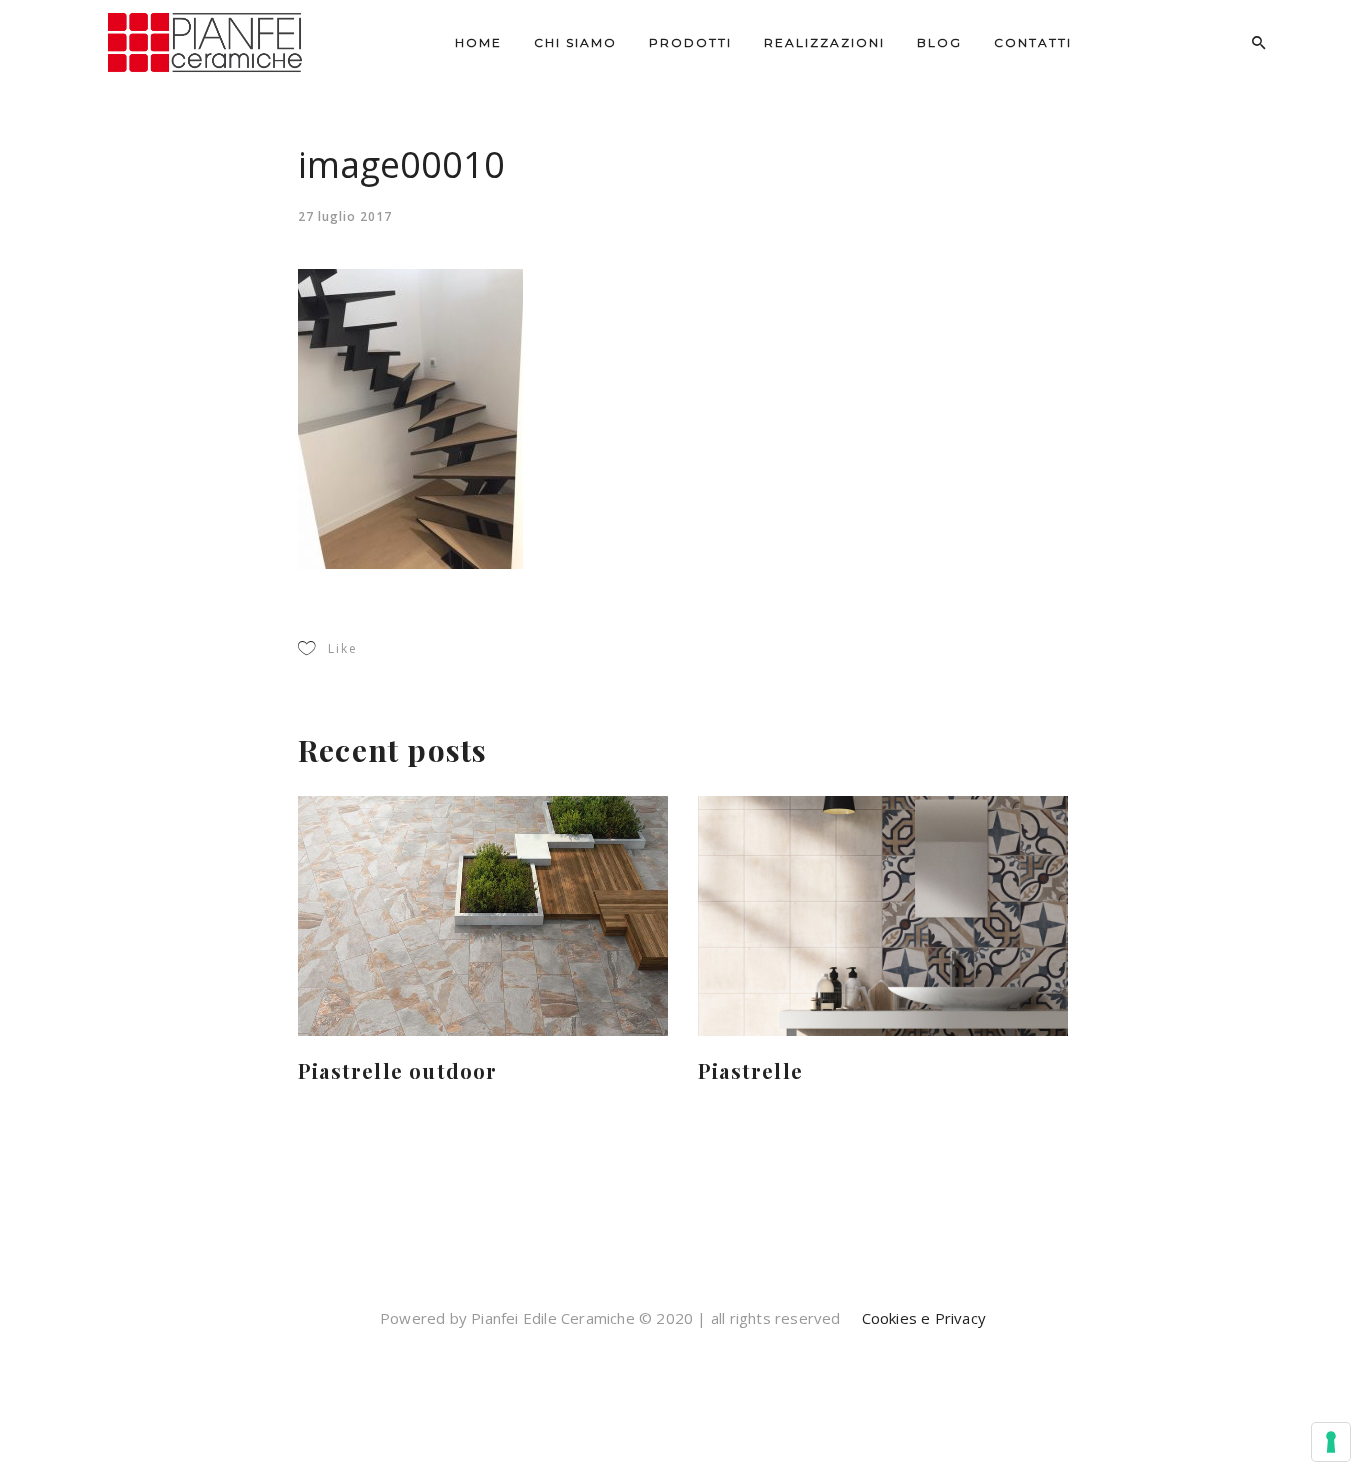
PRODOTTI (690, 42)
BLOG (939, 42)
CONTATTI (1033, 42)
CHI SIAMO (575, 42)
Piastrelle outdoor (398, 1070)
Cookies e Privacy (921, 1318)
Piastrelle (750, 1070)
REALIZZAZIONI (824, 42)
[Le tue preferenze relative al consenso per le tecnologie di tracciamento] (1331, 1442)
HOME (478, 42)
